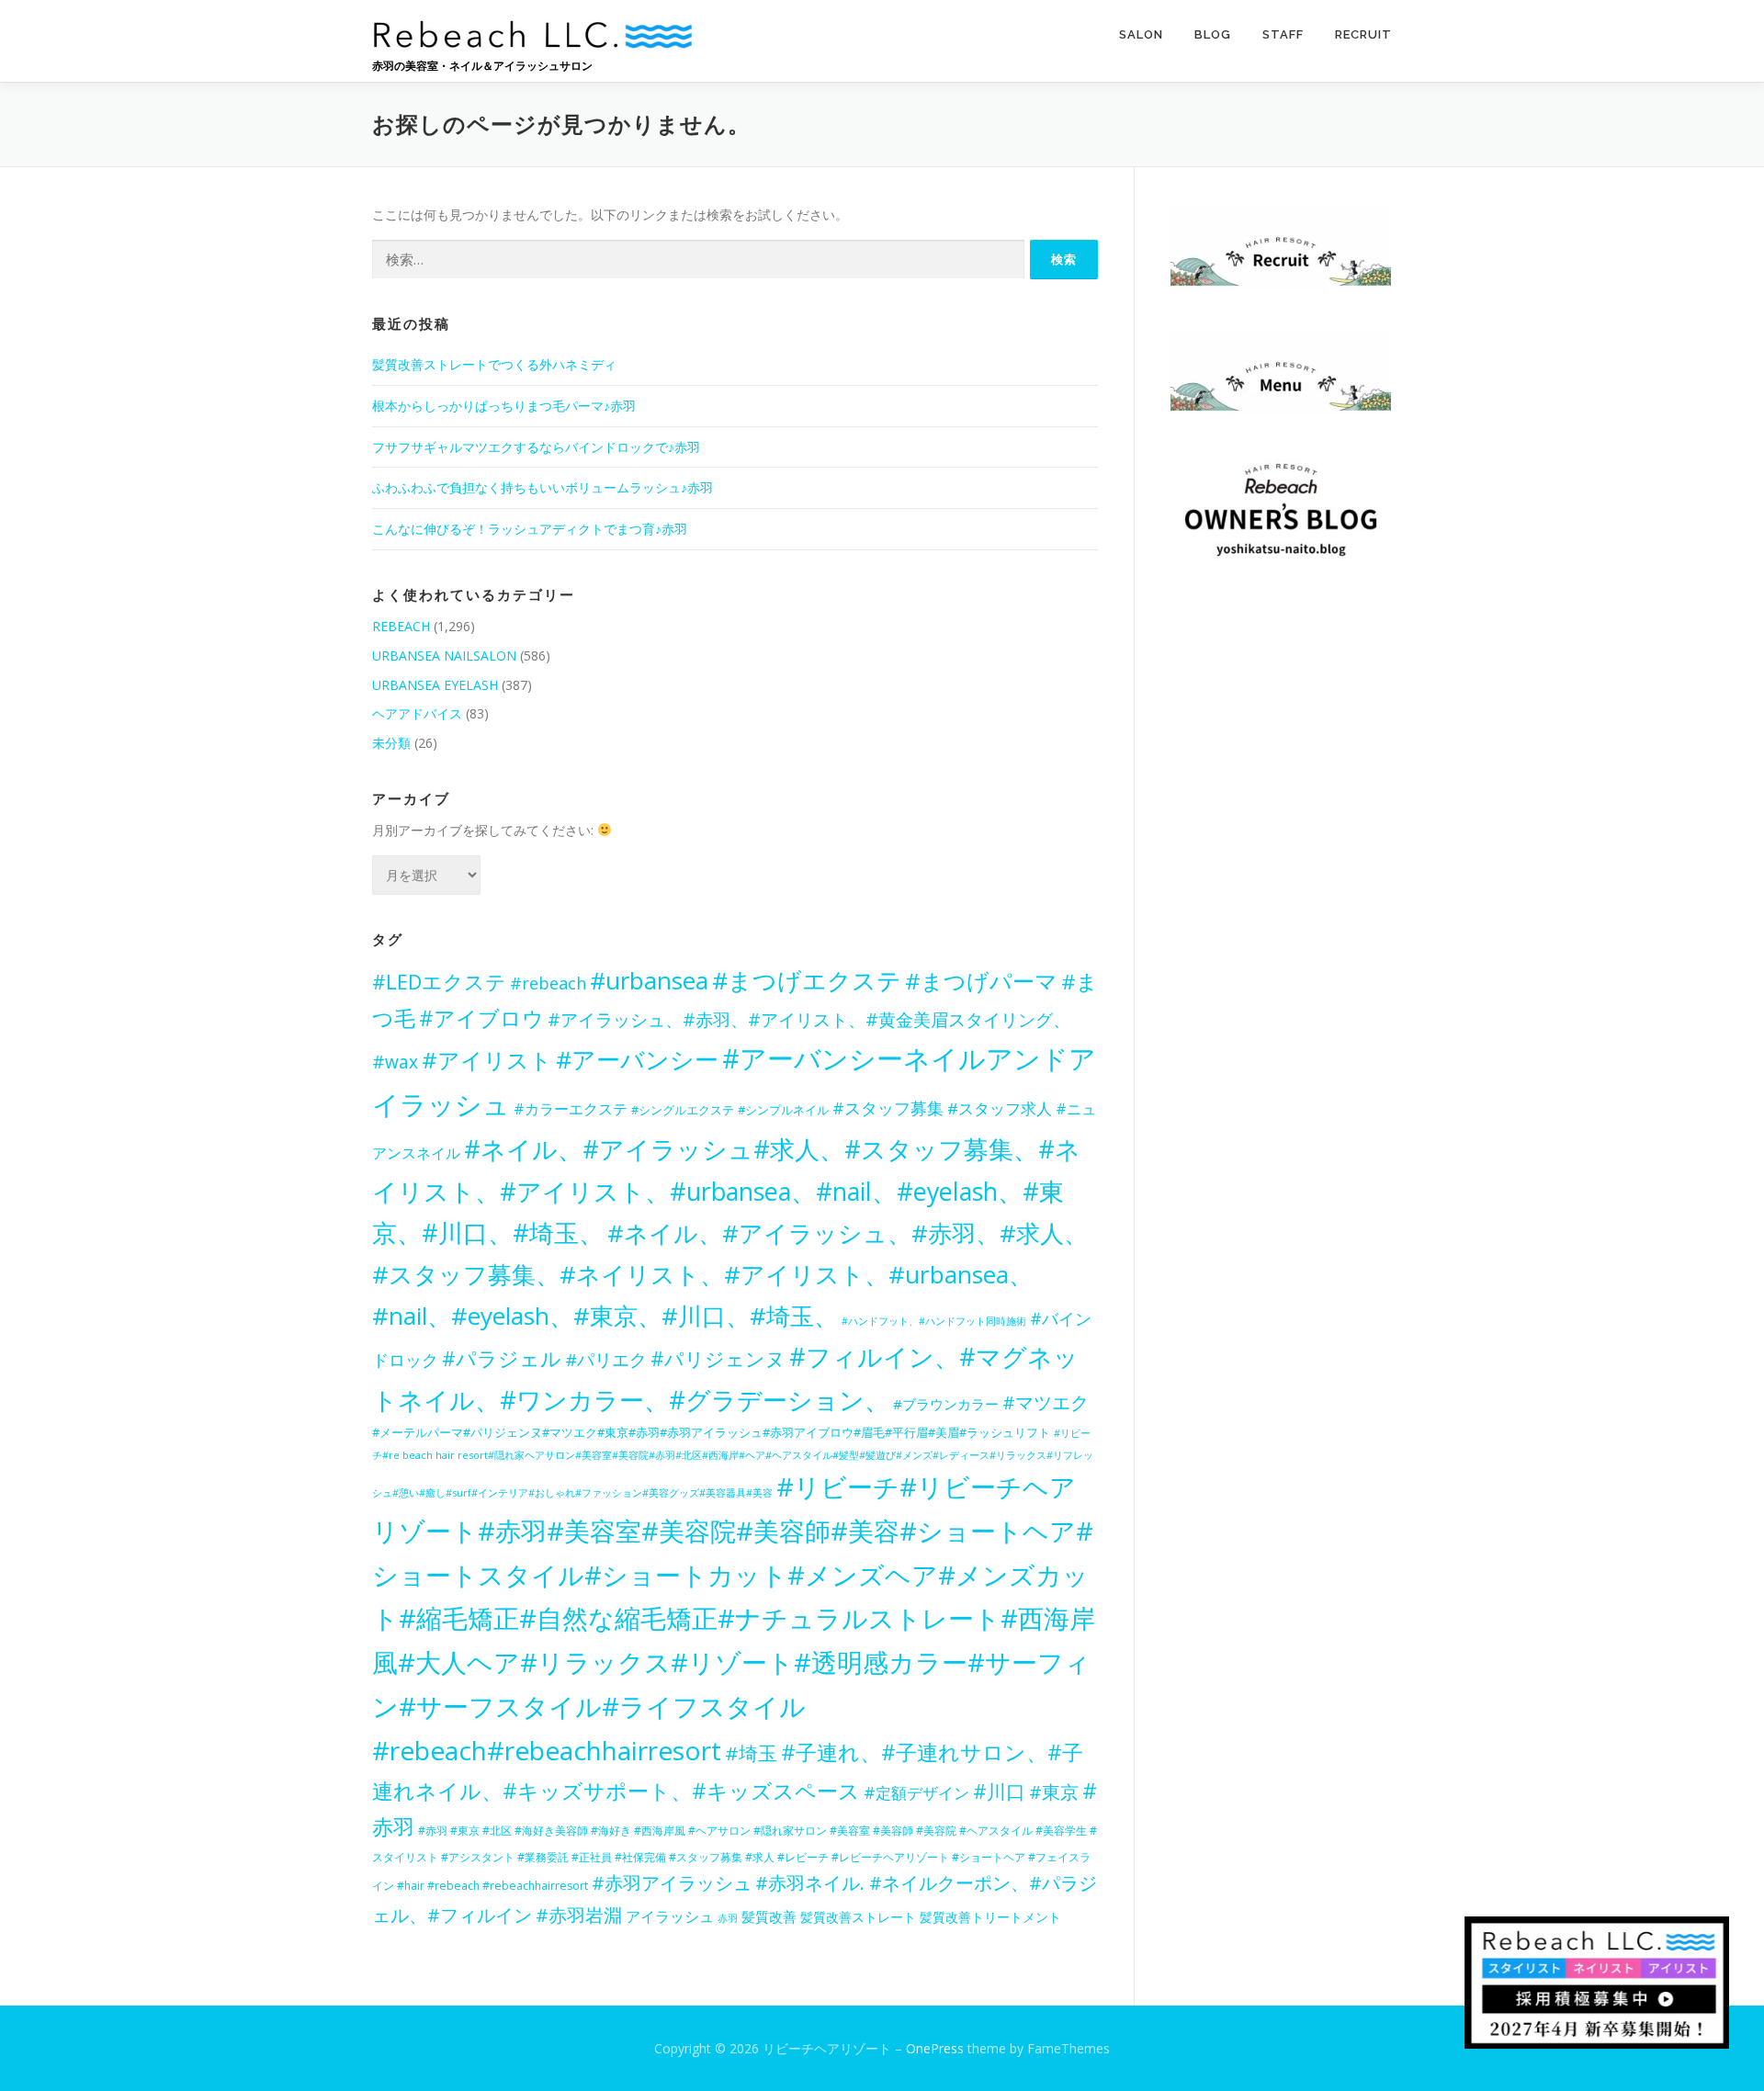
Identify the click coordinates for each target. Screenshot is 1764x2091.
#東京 (1054, 1792)
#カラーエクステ (571, 1109)
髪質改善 (769, 1917)
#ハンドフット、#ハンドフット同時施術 (934, 1321)
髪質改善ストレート (858, 1917)
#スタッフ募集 (888, 1108)
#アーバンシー (637, 1059)
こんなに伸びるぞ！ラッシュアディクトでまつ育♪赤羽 (530, 529)
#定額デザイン (916, 1792)
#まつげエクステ (807, 980)
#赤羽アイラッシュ (672, 1883)
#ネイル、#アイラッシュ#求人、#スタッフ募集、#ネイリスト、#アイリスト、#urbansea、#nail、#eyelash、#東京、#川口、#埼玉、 (726, 1191)
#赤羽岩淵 (579, 1915)
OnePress (935, 2048)
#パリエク (606, 1359)
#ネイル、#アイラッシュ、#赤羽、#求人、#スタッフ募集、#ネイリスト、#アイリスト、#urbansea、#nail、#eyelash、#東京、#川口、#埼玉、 (730, 1274)
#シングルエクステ (683, 1110)
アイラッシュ (670, 1916)
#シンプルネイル (783, 1110)
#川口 (999, 1791)
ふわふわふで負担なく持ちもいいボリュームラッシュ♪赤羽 (543, 487)
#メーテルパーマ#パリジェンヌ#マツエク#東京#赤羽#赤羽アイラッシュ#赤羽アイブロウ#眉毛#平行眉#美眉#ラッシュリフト (711, 1432)
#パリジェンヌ (718, 1358)
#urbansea (649, 980)
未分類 (391, 743)
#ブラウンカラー (946, 1404)
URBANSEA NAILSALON (444, 656)
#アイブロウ (481, 1018)
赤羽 (728, 1918)
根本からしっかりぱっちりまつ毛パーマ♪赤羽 (504, 406)
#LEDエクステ (439, 982)
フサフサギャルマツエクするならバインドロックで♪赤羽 (536, 447)
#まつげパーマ (981, 981)
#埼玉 (751, 1753)
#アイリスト (487, 1060)
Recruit (1363, 34)
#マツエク (1046, 1402)
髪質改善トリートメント (990, 1917)
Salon (1141, 34)
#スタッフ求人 (1000, 1108)
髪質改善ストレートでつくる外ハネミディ (494, 364)
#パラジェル (502, 1358)
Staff (1283, 34)
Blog (1213, 34)
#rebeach (548, 983)
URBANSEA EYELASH (435, 685)
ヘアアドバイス (417, 713)
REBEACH (401, 626)
